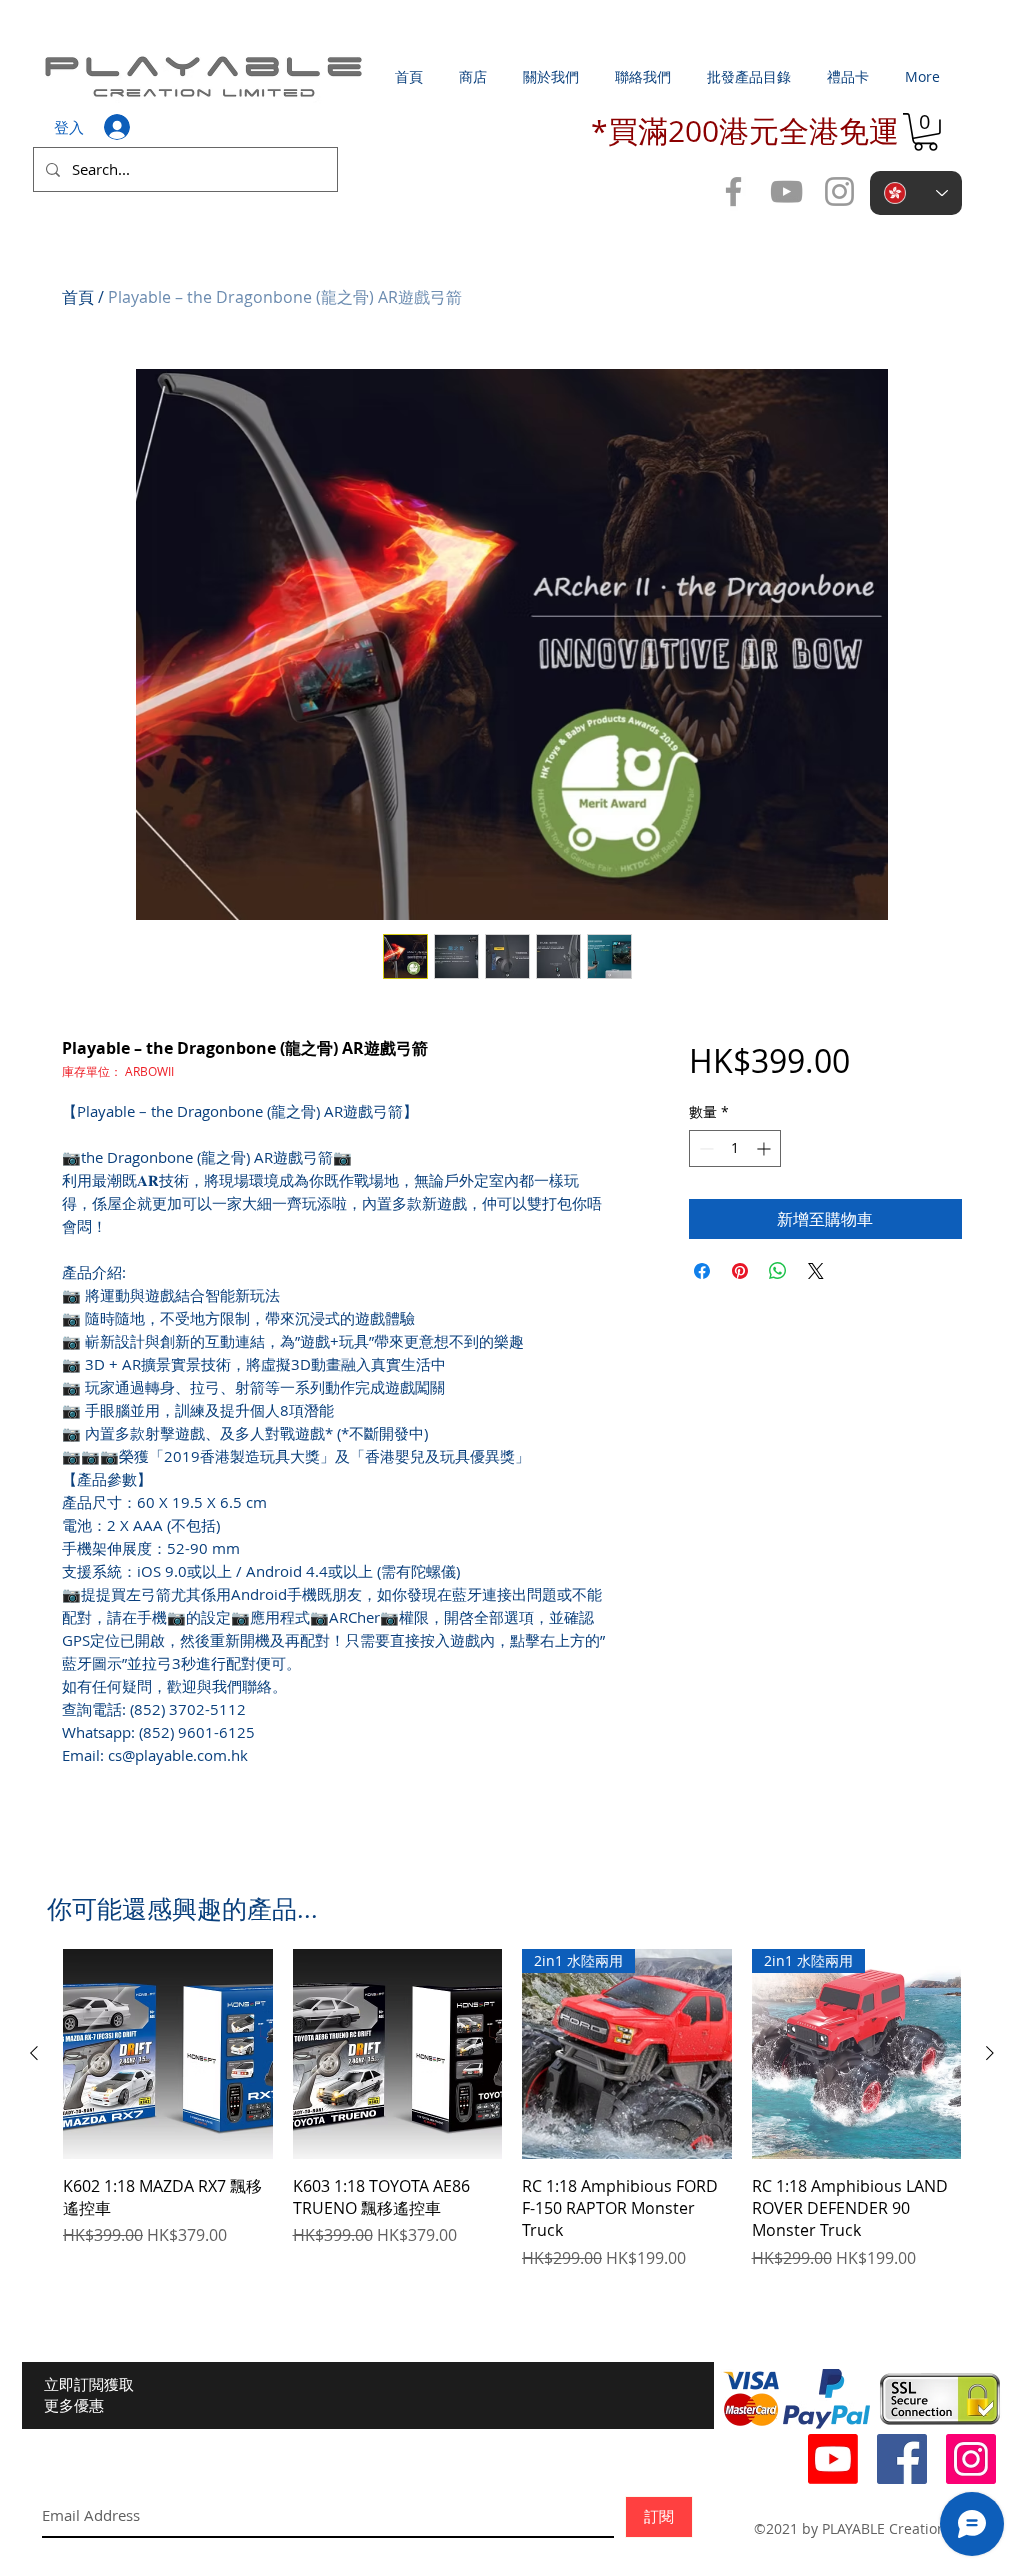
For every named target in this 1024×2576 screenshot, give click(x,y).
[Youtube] (833, 2459)
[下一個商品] (990, 2053)
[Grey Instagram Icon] (839, 191)
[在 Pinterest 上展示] (740, 1271)
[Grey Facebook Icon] (733, 191)
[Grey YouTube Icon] (786, 191)
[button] (925, 132)
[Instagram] (971, 2459)
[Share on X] (816, 1271)
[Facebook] (902, 2459)
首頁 (78, 297)
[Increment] (765, 1148)
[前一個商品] (34, 2053)
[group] (512, 2109)
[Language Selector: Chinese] (916, 193)
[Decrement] (704, 1148)
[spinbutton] (735, 1148)
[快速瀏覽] (168, 2054)
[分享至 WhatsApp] (778, 1271)
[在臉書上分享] (702, 1271)
